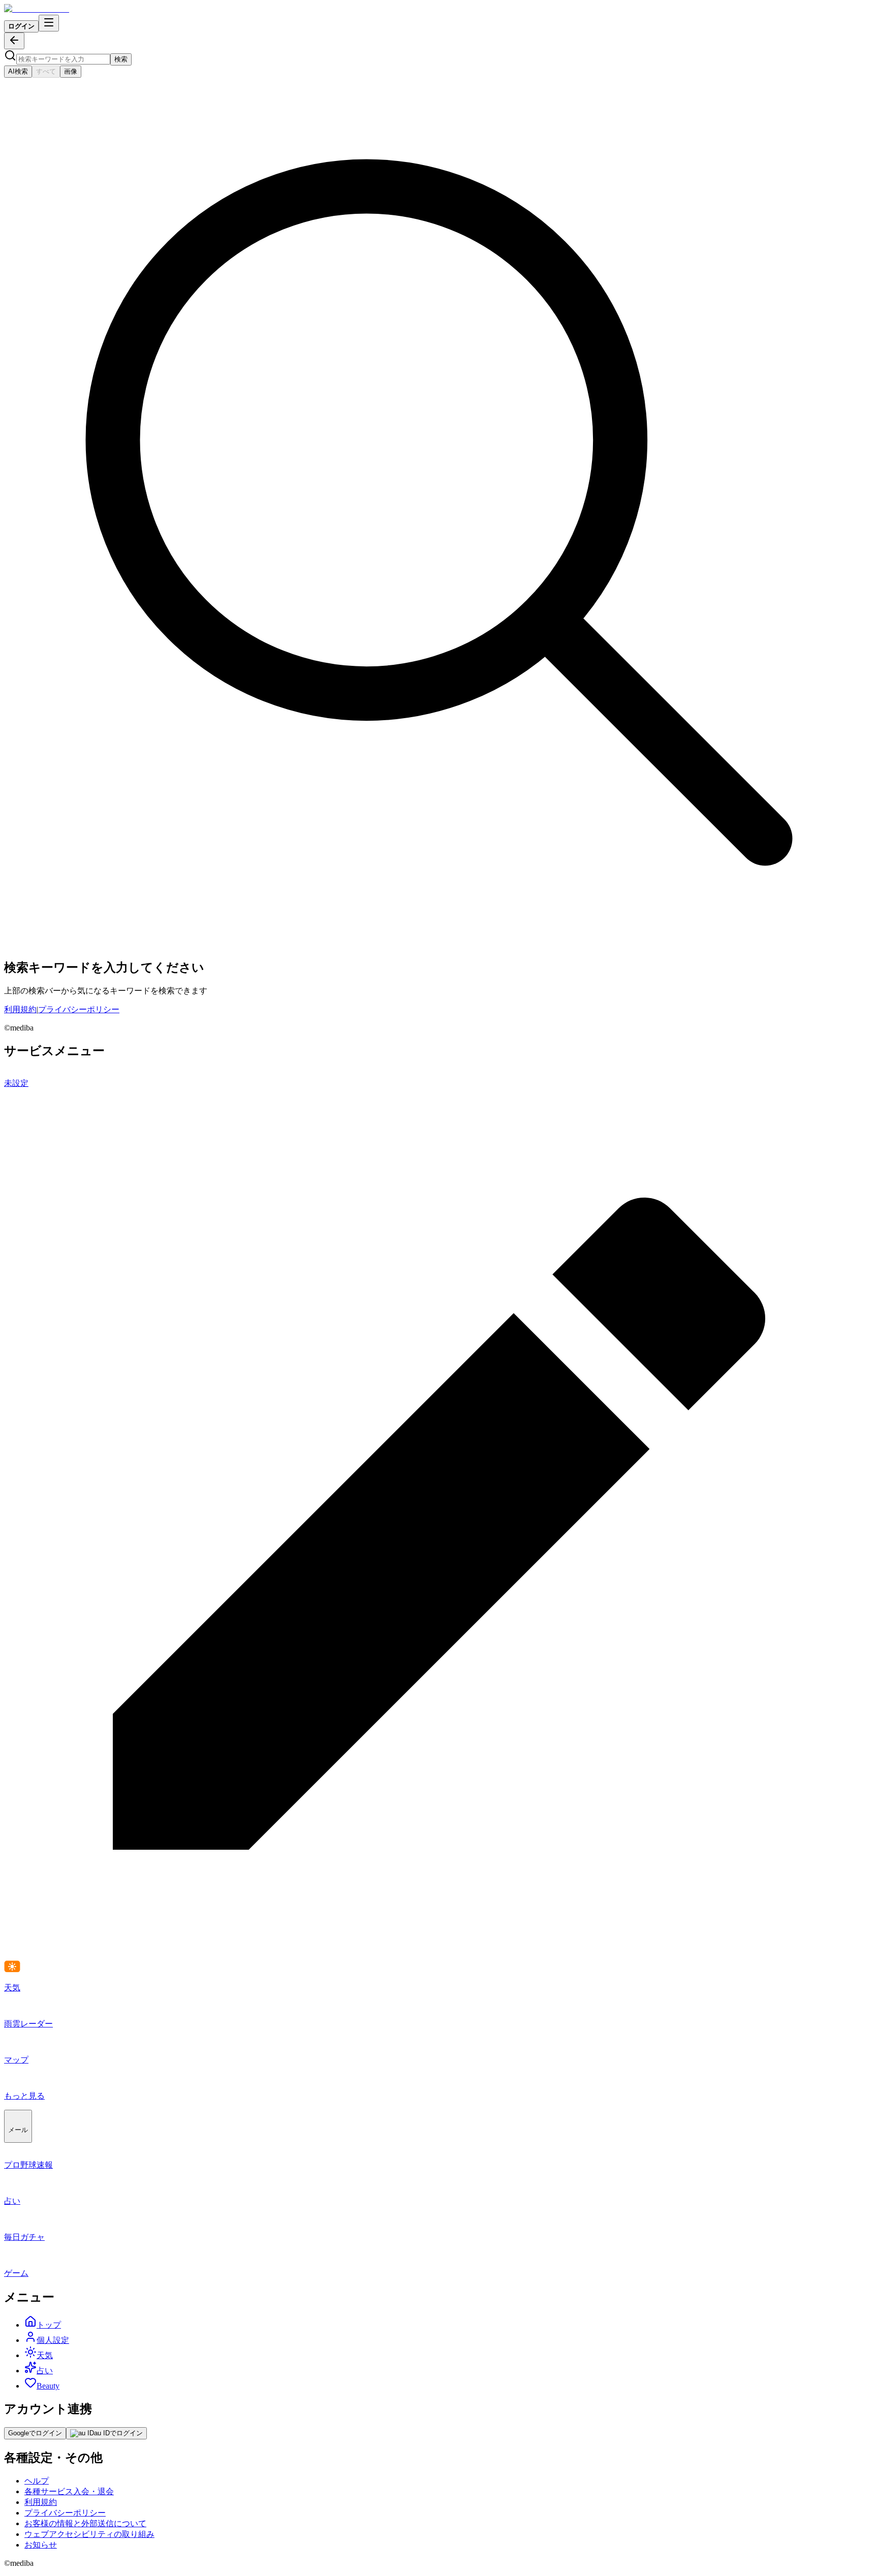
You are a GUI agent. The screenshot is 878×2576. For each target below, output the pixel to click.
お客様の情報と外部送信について (85, 2523)
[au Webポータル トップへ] (37, 9)
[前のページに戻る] (14, 41)
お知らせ (41, 2545)
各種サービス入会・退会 (69, 2491)
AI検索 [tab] (18, 71)
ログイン (21, 26)
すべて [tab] (46, 71)
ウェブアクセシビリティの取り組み (89, 2534)
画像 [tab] (71, 71)
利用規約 (20, 1009)
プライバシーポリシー (79, 1009)
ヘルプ (37, 2481)
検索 (121, 59)
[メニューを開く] (49, 23)
